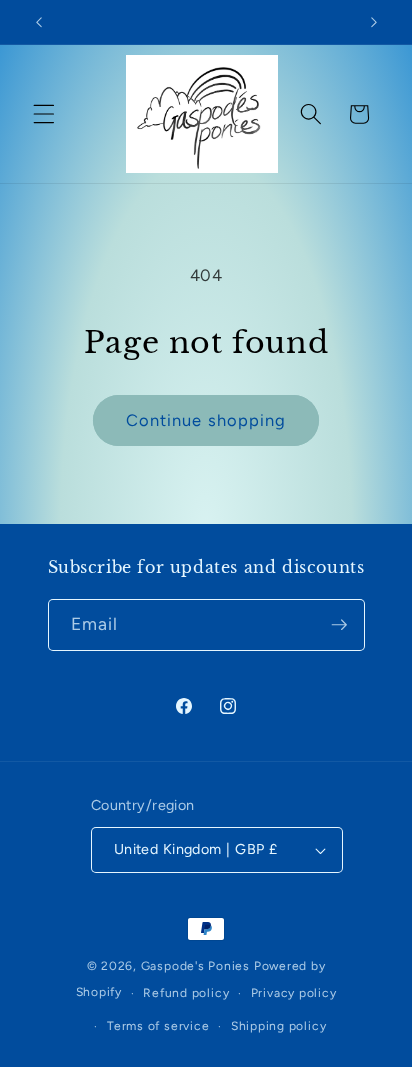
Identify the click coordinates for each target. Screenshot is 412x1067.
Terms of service (158, 1026)
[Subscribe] (339, 625)
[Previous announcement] (39, 22)
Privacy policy (294, 993)
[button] (44, 114)
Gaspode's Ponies (195, 966)
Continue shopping (206, 420)
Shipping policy (279, 1026)
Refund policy (186, 993)
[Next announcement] (374, 22)
